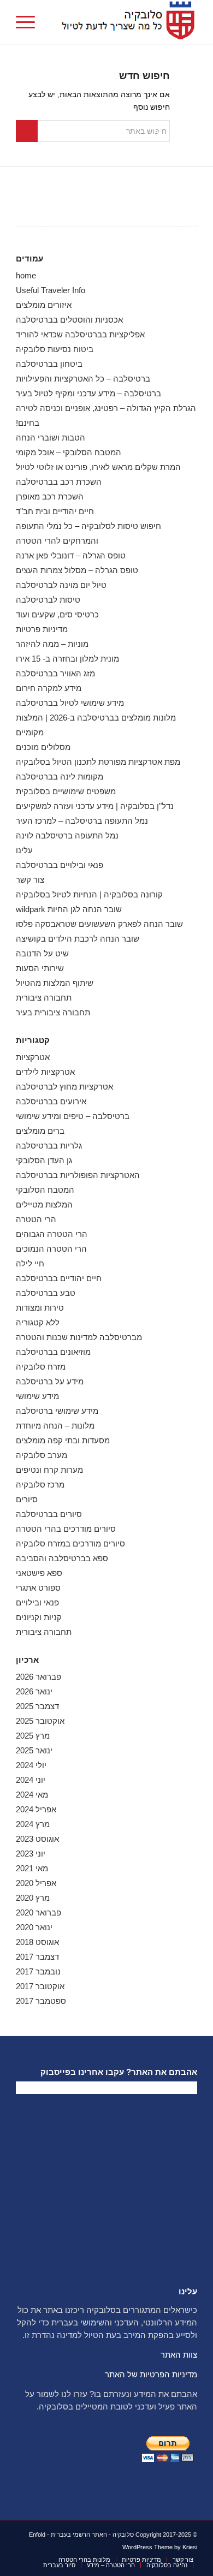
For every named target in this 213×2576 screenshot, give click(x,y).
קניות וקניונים (39, 1617)
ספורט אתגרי (38, 1588)
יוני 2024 (31, 1780)
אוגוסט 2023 (37, 1839)
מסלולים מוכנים (43, 747)
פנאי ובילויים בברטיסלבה (60, 865)
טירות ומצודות (40, 1308)
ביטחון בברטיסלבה (49, 364)
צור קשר (30, 880)
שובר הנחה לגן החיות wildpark (69, 909)
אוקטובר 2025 (40, 1721)
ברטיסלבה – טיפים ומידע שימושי (73, 1116)
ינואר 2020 (34, 1927)
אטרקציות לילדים (45, 1072)
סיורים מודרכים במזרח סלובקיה (70, 1543)
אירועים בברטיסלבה (51, 1101)
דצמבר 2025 (37, 1706)
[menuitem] (29, 22)
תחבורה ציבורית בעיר (53, 1012)
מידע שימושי (37, 1396)
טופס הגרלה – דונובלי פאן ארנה (71, 555)
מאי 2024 (32, 1795)
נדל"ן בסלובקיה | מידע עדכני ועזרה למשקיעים (95, 806)
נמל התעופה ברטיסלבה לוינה (67, 835)
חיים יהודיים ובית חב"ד (55, 511)
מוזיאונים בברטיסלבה (53, 1352)
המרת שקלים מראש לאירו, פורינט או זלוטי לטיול (98, 467)
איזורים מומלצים (44, 305)
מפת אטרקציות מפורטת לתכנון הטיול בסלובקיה (98, 762)
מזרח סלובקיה (41, 1367)
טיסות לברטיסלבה (48, 600)
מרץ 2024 (33, 1824)
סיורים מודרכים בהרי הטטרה (66, 1529)
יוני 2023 (31, 1854)
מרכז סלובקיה (40, 1485)
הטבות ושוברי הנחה (51, 438)
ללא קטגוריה (38, 1322)
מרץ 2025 (33, 1736)
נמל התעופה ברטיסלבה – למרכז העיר (82, 821)
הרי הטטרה (36, 1219)
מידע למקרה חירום (49, 688)
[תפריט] (29, 22)
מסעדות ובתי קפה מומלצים (63, 1440)
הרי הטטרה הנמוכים (51, 1249)
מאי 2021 (32, 1868)
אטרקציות (33, 1057)
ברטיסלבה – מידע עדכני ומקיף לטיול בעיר (88, 393)
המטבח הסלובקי (45, 1190)
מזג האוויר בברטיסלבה (55, 673)
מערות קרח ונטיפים (49, 1470)
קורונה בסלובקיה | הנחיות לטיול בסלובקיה (89, 894)
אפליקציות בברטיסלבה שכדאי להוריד (80, 334)
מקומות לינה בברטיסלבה (60, 777)
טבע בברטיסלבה (46, 1293)
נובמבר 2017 (38, 1971)
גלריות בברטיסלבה (49, 1146)
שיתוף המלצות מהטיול (55, 983)
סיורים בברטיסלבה (49, 1514)
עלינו (24, 850)
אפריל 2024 (36, 1809)
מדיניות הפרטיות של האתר (151, 2374)
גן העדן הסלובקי (44, 1160)
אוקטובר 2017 (40, 1986)
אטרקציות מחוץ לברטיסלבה (64, 1087)
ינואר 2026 (34, 1691)
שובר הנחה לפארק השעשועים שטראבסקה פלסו (99, 924)
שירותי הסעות (40, 968)
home (26, 275)
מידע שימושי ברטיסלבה (57, 1411)
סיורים (27, 1499)
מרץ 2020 (33, 1898)
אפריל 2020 (36, 1883)
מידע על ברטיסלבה (50, 1381)
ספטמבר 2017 (41, 2001)
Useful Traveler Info (51, 290)
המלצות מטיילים (44, 1204)
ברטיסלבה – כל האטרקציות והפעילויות (83, 379)
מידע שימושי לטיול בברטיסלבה (70, 703)
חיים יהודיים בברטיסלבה (59, 1278)
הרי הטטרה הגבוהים (52, 1234)
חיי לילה (30, 1263)
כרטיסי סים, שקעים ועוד (57, 614)
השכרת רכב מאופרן (50, 496)
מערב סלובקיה (42, 1455)
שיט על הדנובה (42, 953)
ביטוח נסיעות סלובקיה (55, 349)
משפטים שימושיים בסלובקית (66, 791)
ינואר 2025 (34, 1750)
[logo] (125, 22)
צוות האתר (179, 2355)
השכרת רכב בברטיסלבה (59, 482)
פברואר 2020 (39, 1912)
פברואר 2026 (39, 1677)
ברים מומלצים (40, 1131)
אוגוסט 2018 (37, 1942)
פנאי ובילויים (37, 1602)
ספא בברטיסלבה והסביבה (62, 1558)
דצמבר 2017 (37, 1957)
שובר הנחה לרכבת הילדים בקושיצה (78, 939)
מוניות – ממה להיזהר (52, 644)
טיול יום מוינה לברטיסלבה (61, 585)
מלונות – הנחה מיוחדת (55, 1426)
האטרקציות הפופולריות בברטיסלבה (78, 1175)
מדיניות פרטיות (42, 629)
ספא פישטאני (39, 1573)
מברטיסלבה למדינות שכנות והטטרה (79, 1337)
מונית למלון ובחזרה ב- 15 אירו (67, 659)
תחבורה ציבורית (44, 998)
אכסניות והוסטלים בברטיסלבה (69, 320)
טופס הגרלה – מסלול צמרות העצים (77, 570)
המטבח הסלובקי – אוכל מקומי (69, 452)
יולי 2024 (31, 1765)
